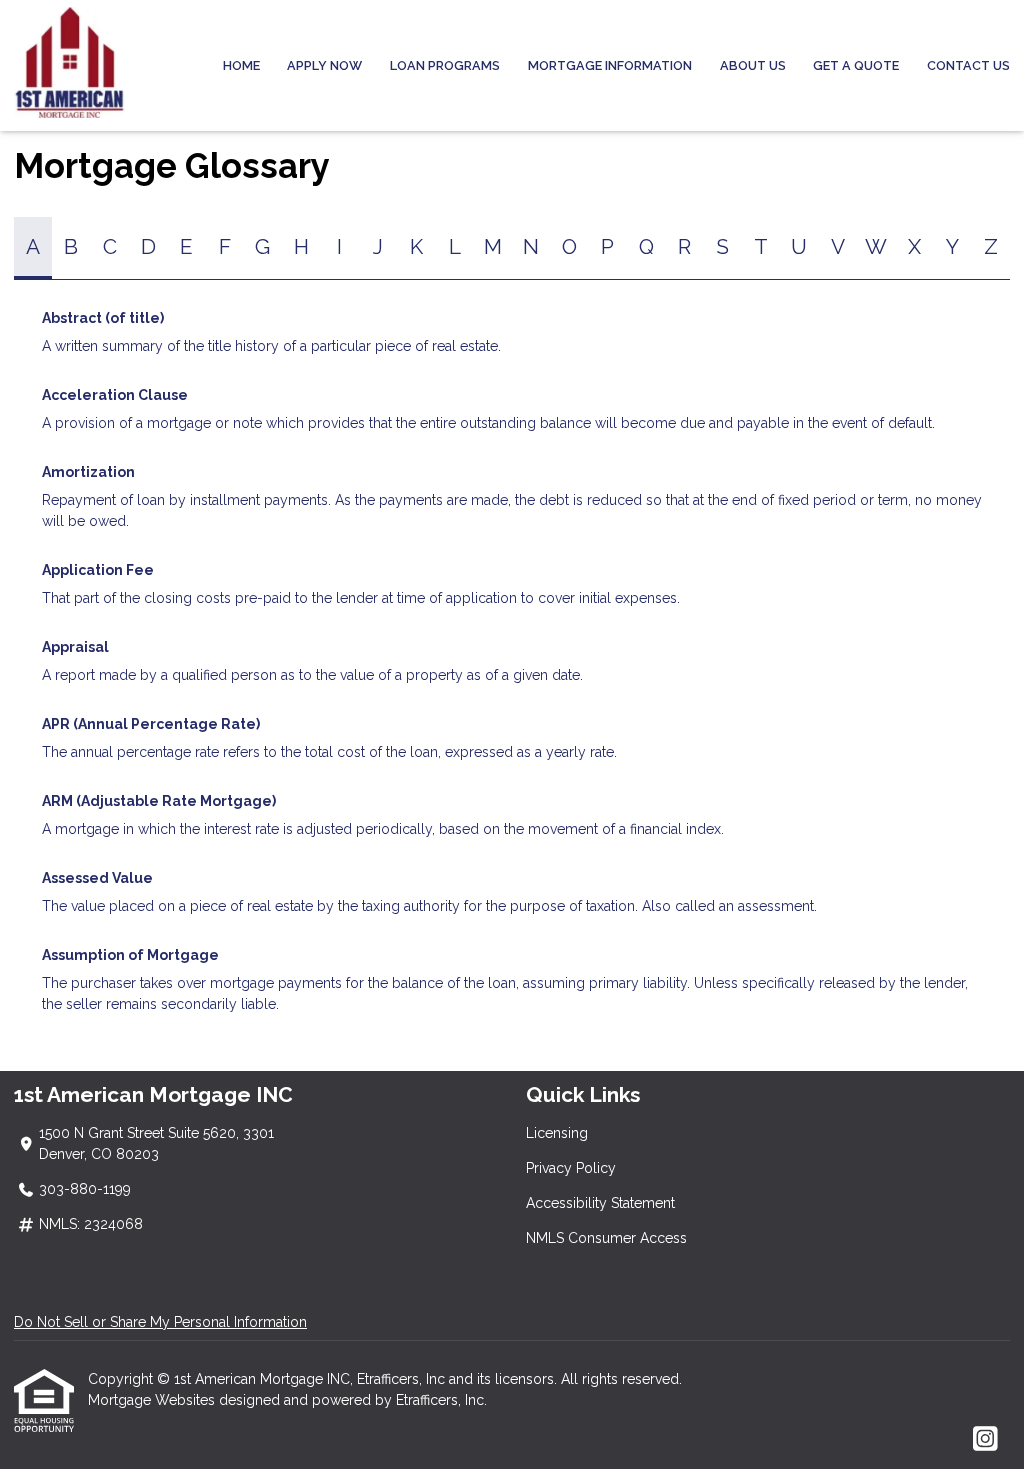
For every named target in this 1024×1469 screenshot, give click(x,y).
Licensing (557, 1133)
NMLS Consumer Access (606, 1238)
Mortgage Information (610, 65)
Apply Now (324, 65)
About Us (753, 65)
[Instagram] (985, 1440)
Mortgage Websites (153, 1400)
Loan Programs (445, 65)
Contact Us (968, 65)
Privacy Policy (571, 1168)
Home (241, 65)
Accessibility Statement (600, 1203)
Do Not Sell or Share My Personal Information (160, 1322)
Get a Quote (856, 65)
